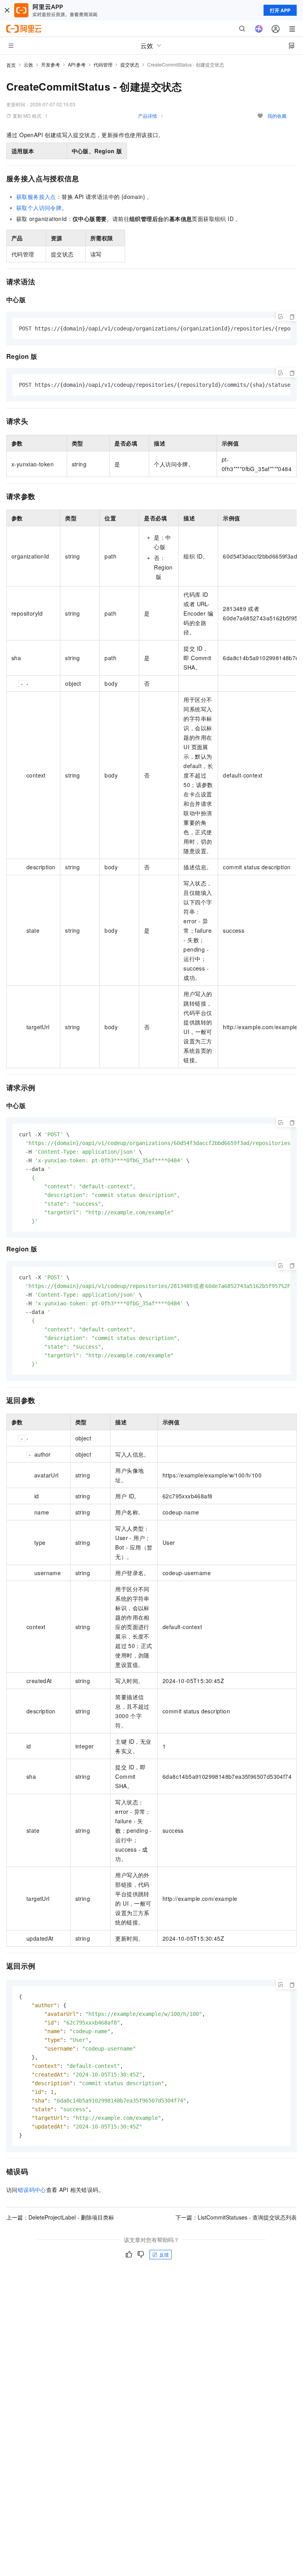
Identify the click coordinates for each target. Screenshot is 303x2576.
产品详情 (148, 116)
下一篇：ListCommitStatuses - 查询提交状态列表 (236, 2217)
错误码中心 (32, 2190)
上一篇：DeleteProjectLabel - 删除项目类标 (60, 2217)
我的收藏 (277, 116)
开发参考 (50, 64)
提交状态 (130, 64)
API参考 (77, 64)
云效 (28, 64)
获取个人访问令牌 (39, 208)
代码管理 (103, 64)
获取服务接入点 (36, 197)
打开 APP (280, 10)
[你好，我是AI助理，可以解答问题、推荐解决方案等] (259, 29)
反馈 (164, 2254)
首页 (11, 65)
